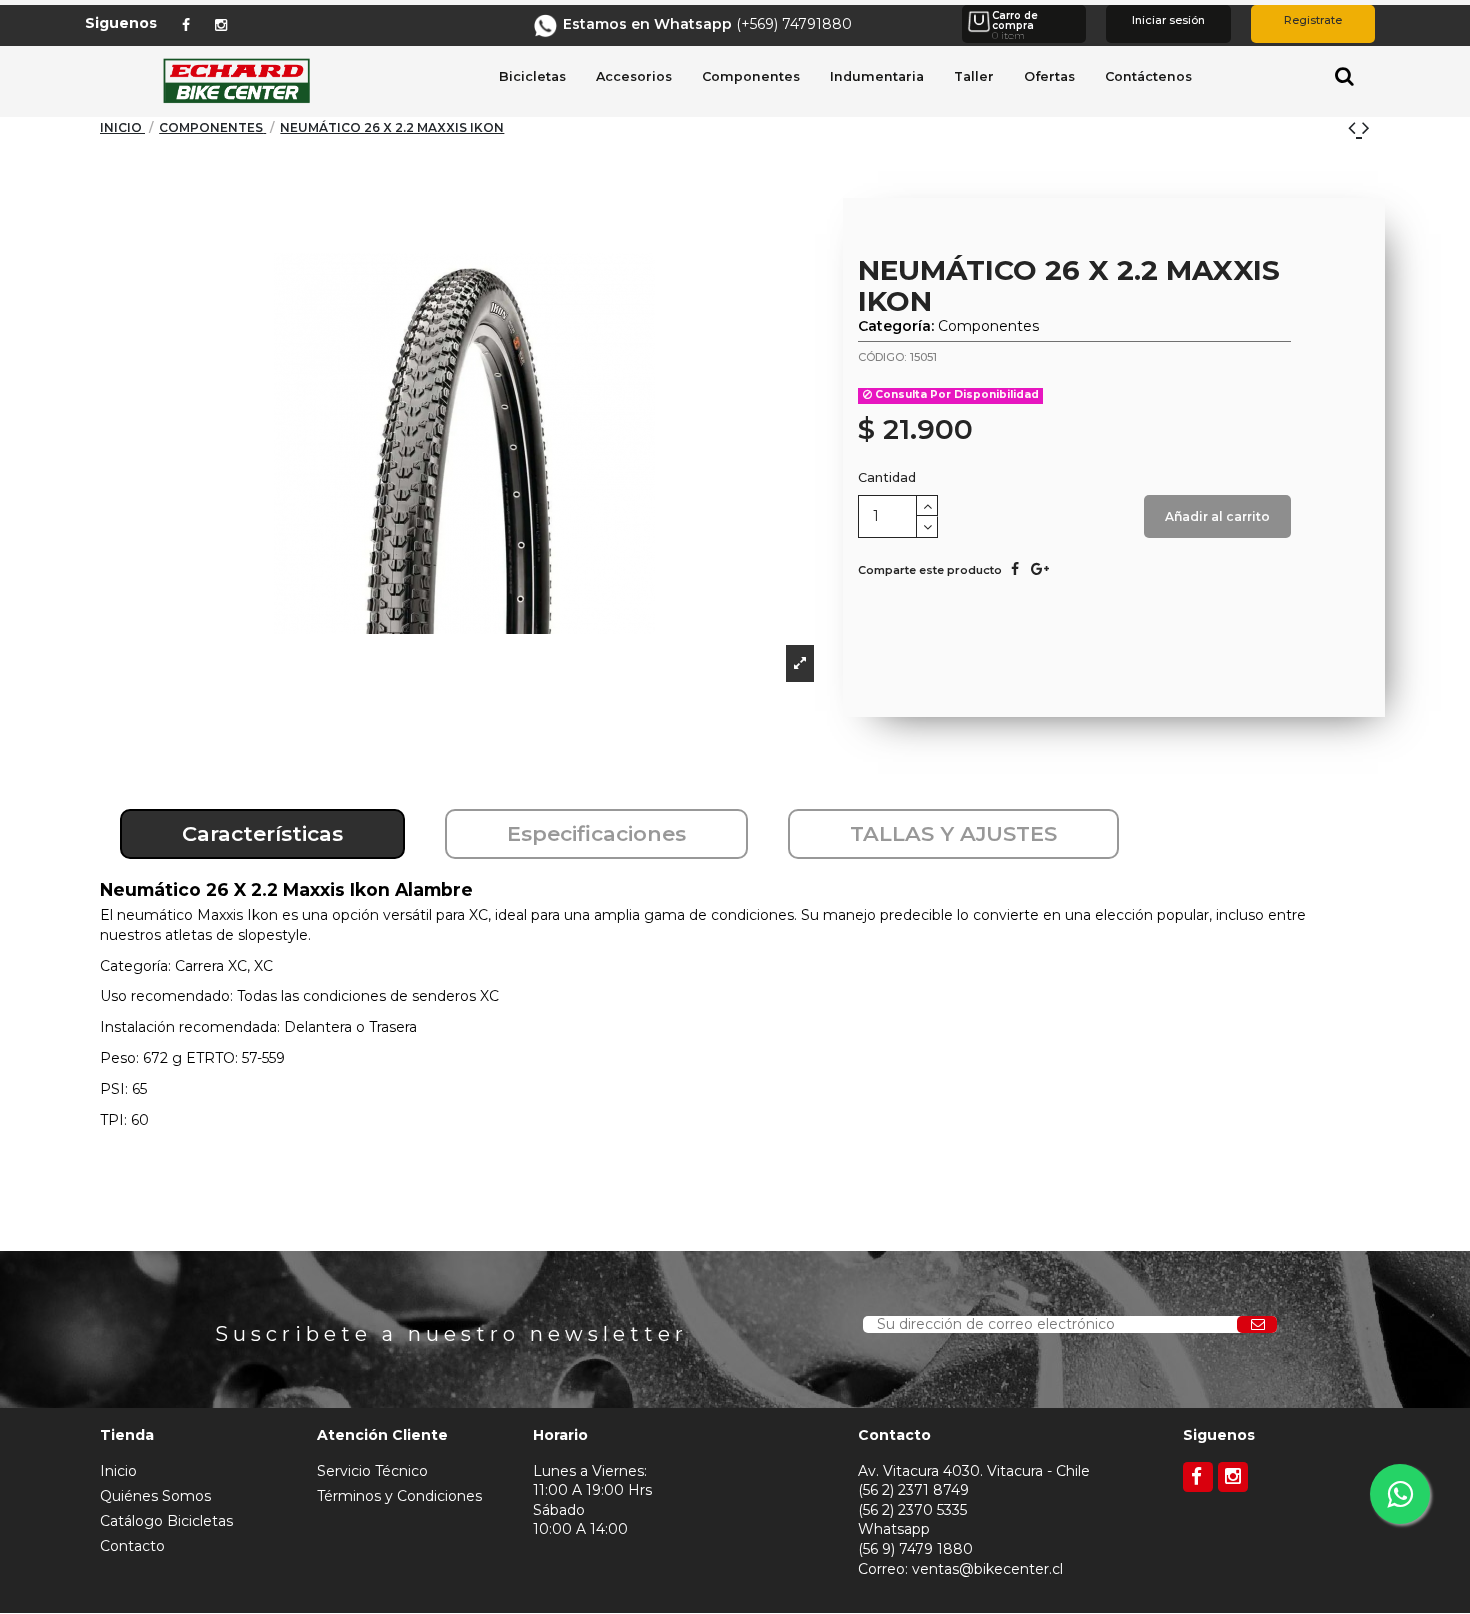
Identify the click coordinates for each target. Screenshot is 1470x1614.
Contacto (132, 1546)
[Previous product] (1355, 127)
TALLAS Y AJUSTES (953, 833)
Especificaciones (596, 833)
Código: (882, 357)
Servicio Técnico (372, 1471)
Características (262, 833)
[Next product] (1366, 127)
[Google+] (1040, 569)
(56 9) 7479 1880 (915, 1549)
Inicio (118, 1471)
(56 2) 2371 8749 (913, 1490)
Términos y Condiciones (399, 1496)
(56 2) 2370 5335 (912, 1510)
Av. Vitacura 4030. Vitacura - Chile (974, 1471)
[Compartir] (1015, 569)
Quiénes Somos (155, 1496)
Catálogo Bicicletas (166, 1521)
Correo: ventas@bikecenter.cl (960, 1569)
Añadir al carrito (1217, 516)
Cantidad (887, 477)
